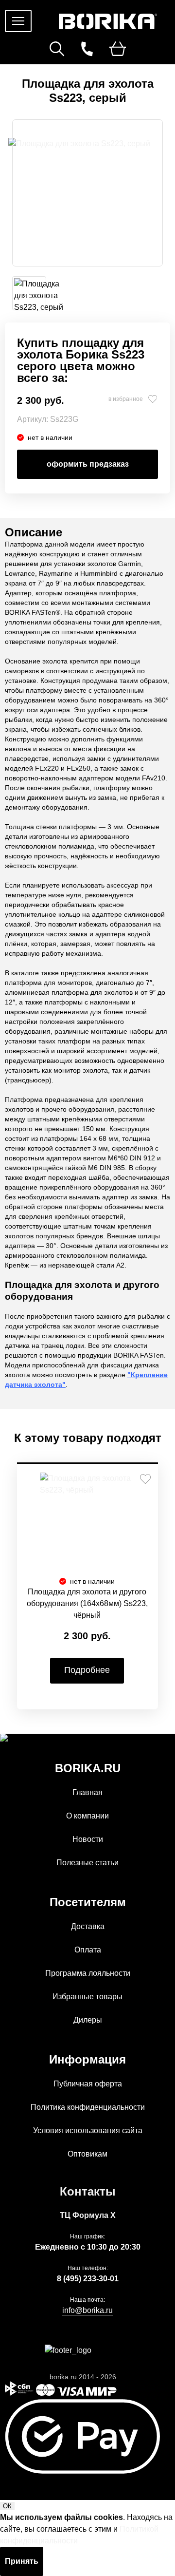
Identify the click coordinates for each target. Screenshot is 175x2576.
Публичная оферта (88, 2084)
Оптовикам (87, 2154)
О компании (87, 1816)
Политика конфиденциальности (88, 2107)
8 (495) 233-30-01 (88, 2279)
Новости (88, 1839)
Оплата (88, 1950)
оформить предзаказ (88, 464)
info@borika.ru (87, 2310)
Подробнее (87, 1670)
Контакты (88, 2191)
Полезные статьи (87, 1863)
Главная (87, 1792)
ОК (7, 2506)
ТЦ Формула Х (88, 2215)
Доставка (88, 1926)
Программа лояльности (88, 1973)
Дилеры (88, 2020)
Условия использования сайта (88, 2131)
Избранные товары (87, 1997)
